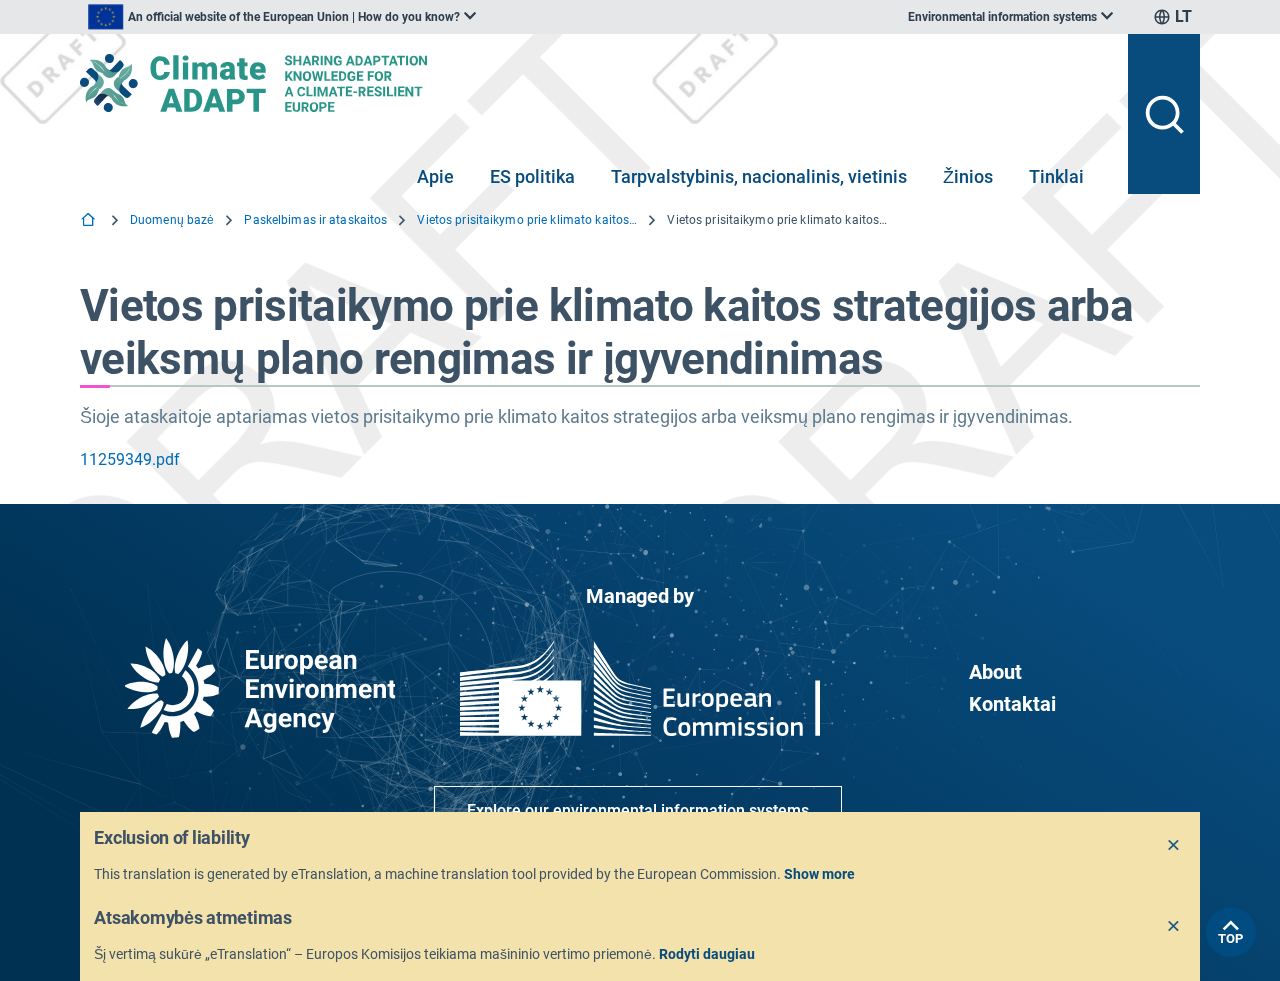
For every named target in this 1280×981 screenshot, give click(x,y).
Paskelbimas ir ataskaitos (315, 220)
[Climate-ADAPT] (596, 83)
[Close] (1174, 846)
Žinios (968, 176)
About (995, 672)
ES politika (532, 176)
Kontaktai (1012, 704)
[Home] (90, 221)
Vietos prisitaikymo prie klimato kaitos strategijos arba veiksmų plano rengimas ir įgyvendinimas (527, 220)
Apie (435, 176)
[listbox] (282, 17)
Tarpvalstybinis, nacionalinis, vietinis (759, 176)
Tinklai (1056, 176)
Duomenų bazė (172, 220)
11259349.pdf (130, 459)
